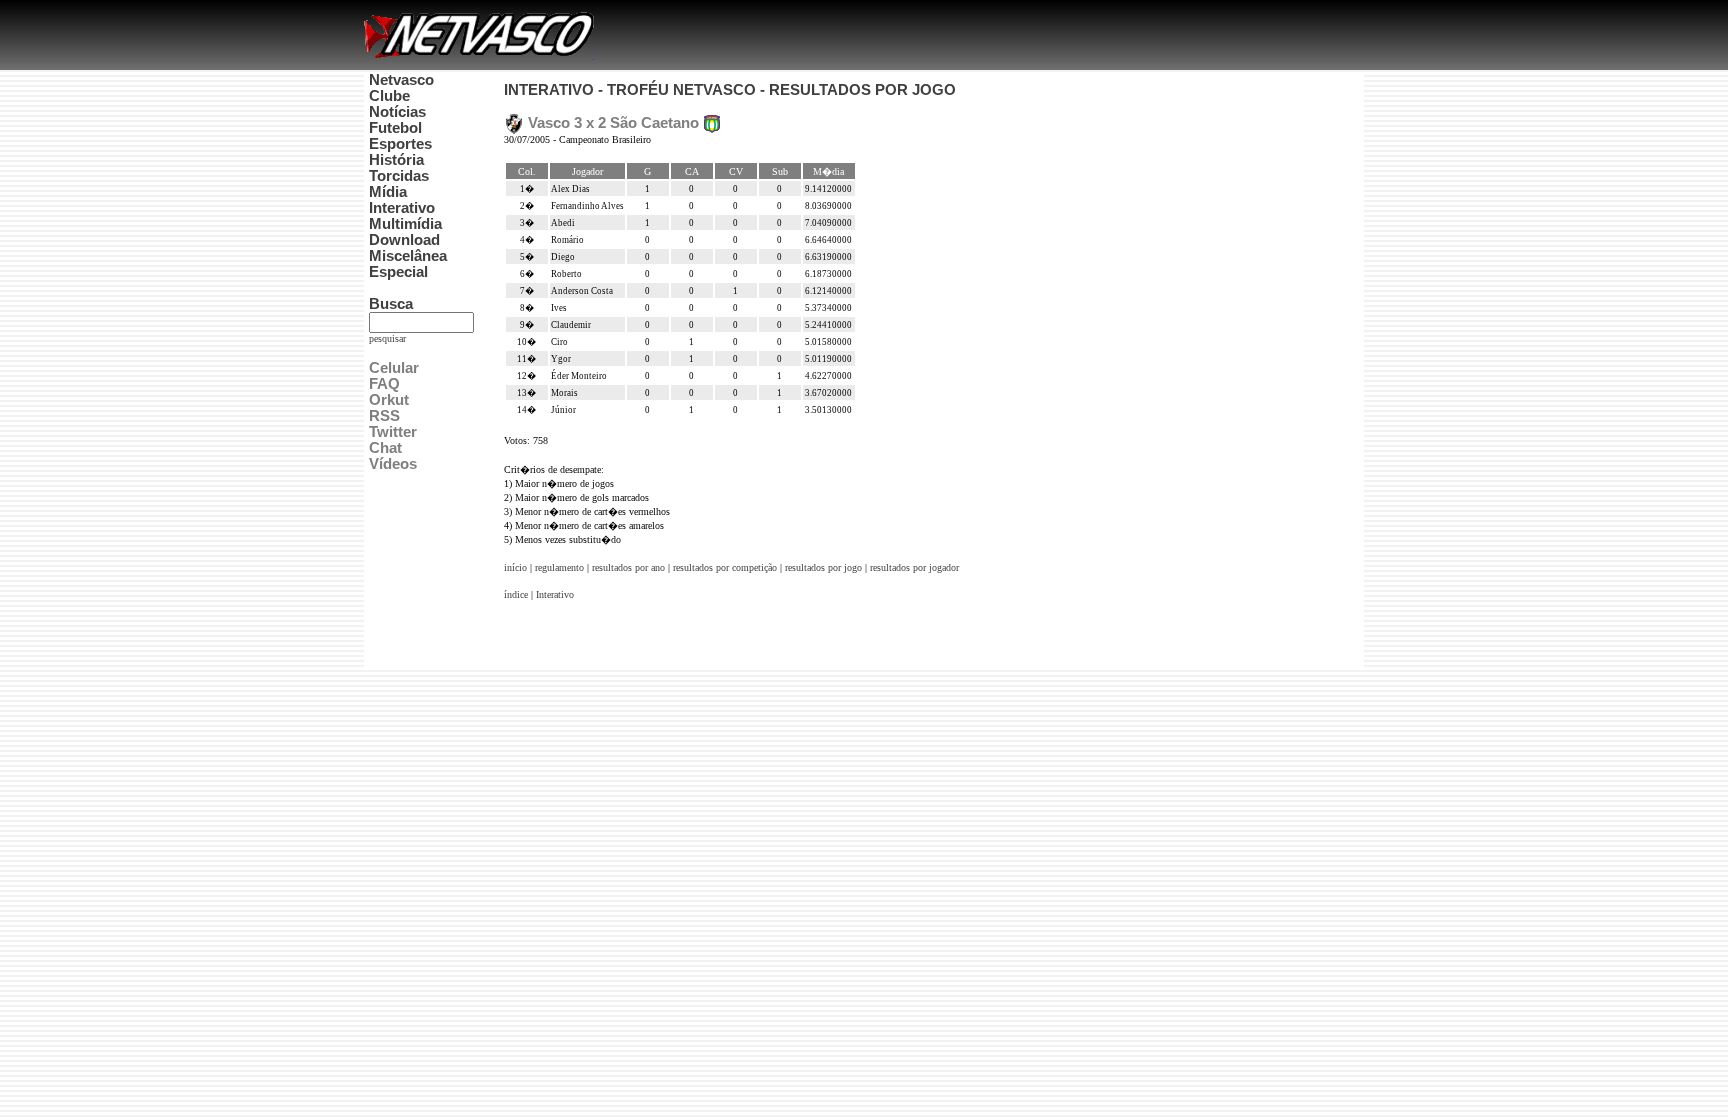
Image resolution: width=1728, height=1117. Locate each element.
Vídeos (393, 464)
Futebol (395, 128)
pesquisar (387, 338)
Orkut (389, 400)
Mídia (388, 192)
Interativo (402, 208)
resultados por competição (725, 567)
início (515, 567)
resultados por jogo (823, 567)
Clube (389, 96)
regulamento (559, 567)
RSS (384, 416)
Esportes (400, 144)
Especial (398, 272)
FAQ (384, 384)
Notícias (397, 112)
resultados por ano (628, 567)
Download (404, 240)
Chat (385, 448)
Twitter (393, 432)
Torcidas (399, 176)
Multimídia (405, 224)
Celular (394, 368)
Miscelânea (408, 256)
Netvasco (401, 80)
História (396, 160)
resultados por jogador (914, 567)
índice (516, 594)
